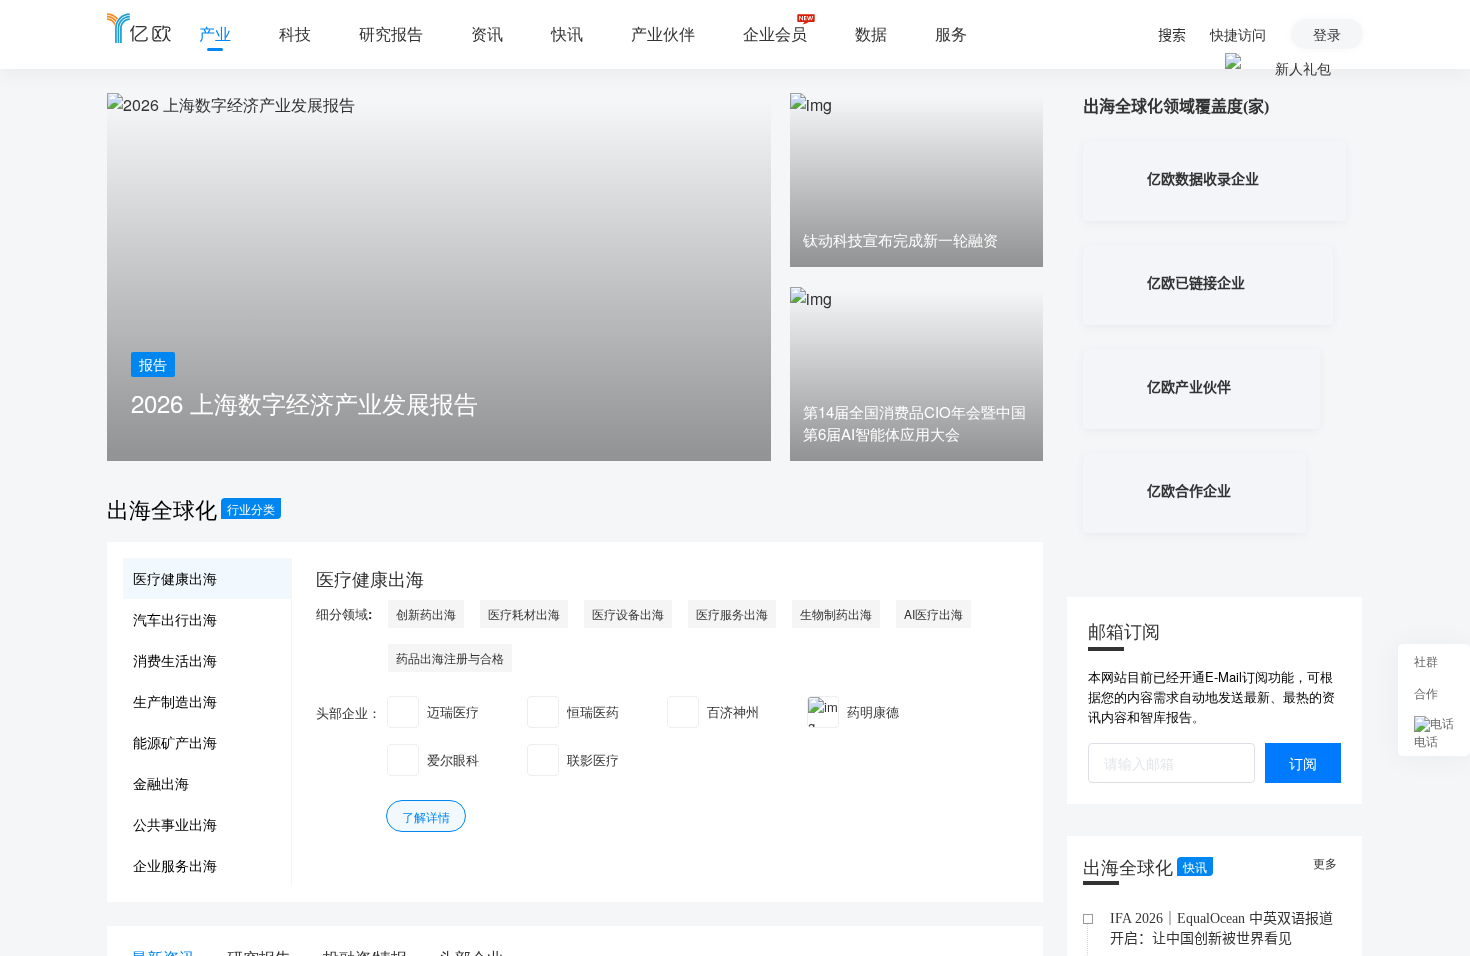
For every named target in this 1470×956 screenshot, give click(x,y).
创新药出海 (426, 613)
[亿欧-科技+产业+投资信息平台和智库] (139, 27)
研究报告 (391, 33)
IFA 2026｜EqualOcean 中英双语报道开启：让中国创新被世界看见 (1221, 928)
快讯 (567, 33)
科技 (295, 33)
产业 (215, 33)
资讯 (487, 33)
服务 (951, 33)
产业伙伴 (663, 33)
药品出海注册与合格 (450, 657)
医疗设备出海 (628, 613)
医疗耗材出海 (524, 613)
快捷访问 (1238, 34)
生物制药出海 (836, 613)
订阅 (1303, 763)
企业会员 (775, 33)
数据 (871, 33)
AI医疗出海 (933, 613)
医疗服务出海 (732, 613)
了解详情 (426, 816)
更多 (1328, 862)
